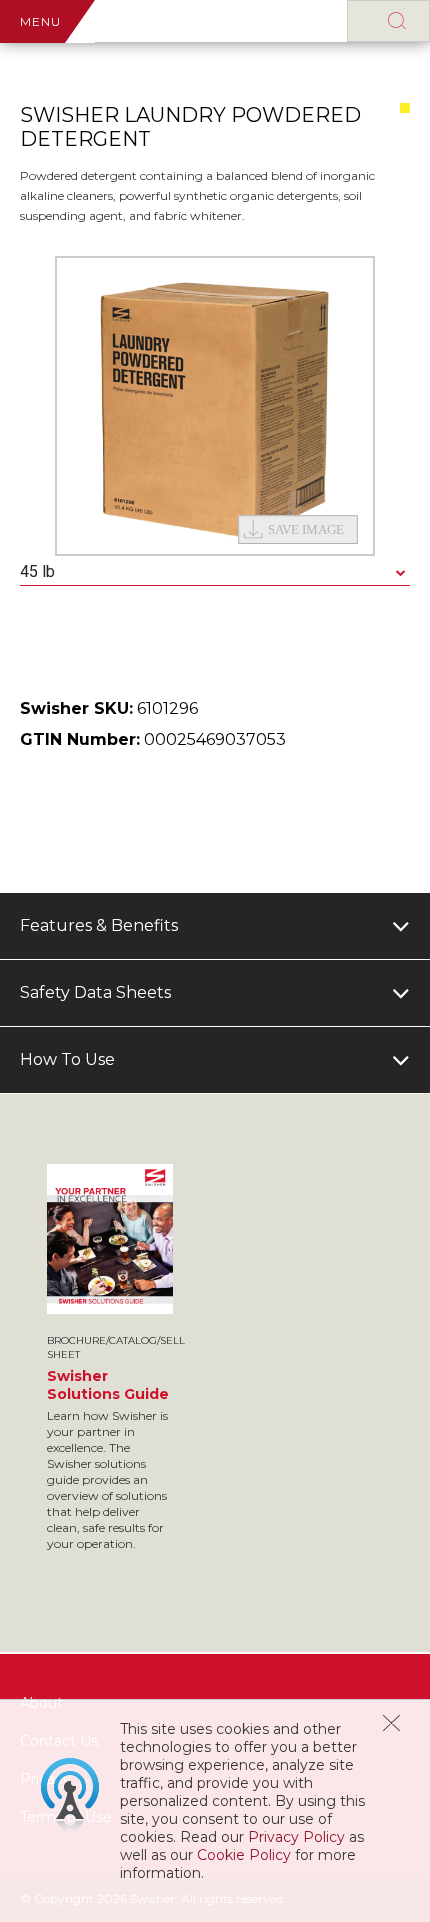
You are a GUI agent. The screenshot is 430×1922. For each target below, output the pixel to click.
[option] (215, 406)
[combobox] (215, 572)
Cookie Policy (244, 1855)
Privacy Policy (296, 1837)
